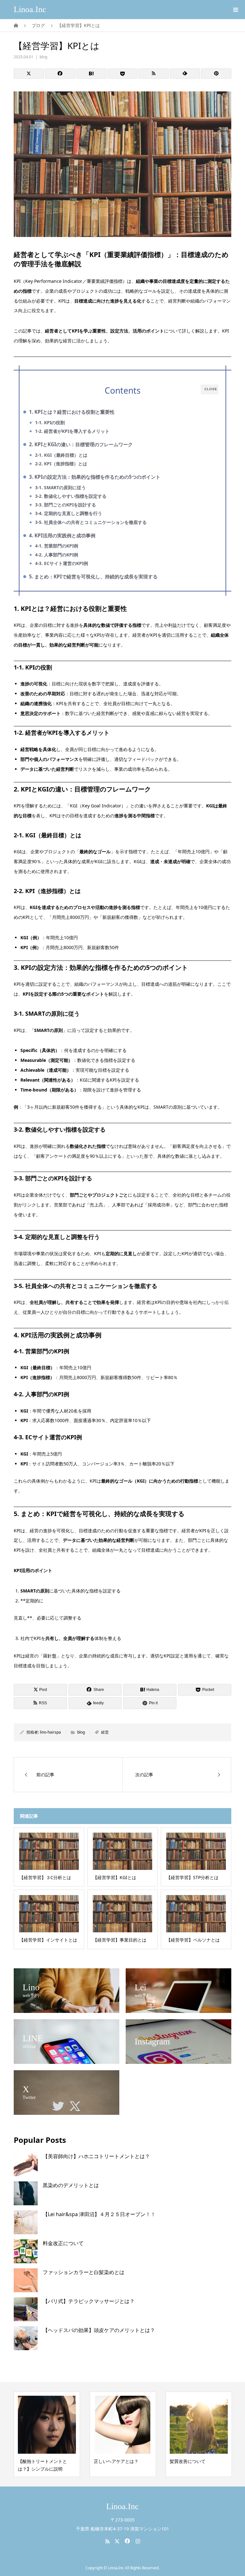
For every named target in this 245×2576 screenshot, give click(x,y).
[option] (47, 2434)
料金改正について (63, 2243)
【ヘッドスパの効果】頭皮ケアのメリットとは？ (99, 2330)
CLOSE (211, 389)
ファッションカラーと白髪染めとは (84, 2272)
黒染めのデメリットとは (71, 2185)
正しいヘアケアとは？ (40, 2461)
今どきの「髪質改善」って (197, 2461)
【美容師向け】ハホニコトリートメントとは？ (96, 2156)
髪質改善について (112, 2461)
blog (43, 57)
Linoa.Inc (30, 9)
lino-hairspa (50, 1732)
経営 (105, 1732)
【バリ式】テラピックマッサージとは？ (89, 2301)
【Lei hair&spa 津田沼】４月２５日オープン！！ (99, 2214)
